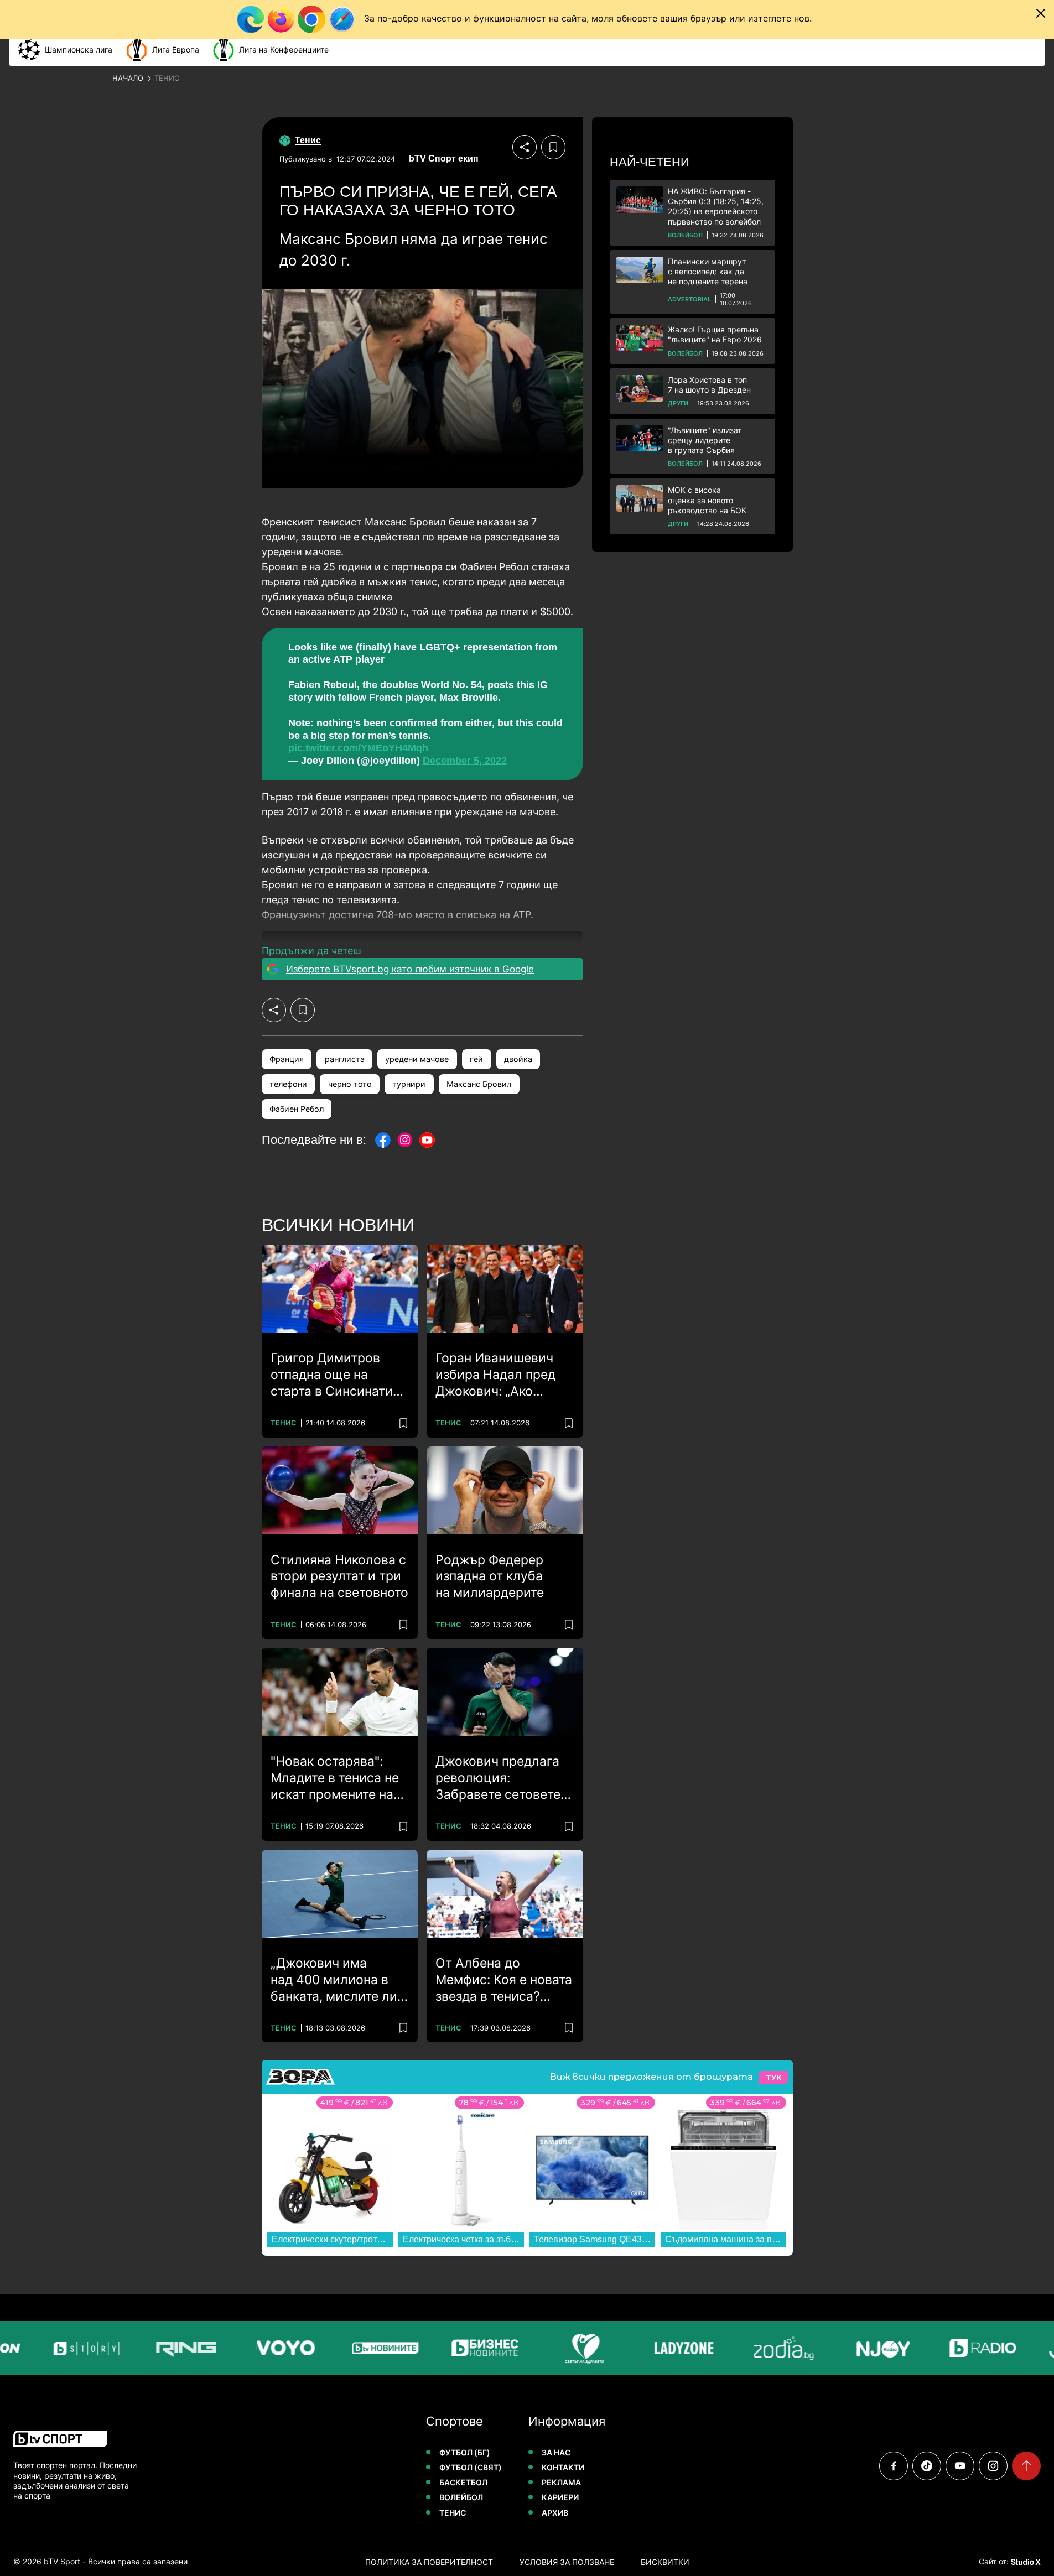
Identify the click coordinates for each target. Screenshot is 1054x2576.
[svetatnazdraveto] (574, 2348)
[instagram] (993, 2466)
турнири (409, 1084)
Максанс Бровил (479, 1084)
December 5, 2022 (465, 761)
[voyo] (275, 2348)
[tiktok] (927, 2466)
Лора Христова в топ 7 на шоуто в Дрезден (709, 385)
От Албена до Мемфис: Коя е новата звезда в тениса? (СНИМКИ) (504, 1980)
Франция (287, 1059)
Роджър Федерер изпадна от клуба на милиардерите (490, 1576)
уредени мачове (417, 1059)
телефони (288, 1084)
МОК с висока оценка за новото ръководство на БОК (707, 500)
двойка (518, 1059)
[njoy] (873, 2348)
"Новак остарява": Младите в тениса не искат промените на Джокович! (335, 1778)
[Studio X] (1025, 2562)
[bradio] (972, 2348)
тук (773, 2077)
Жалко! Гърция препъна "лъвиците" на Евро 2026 (715, 334)
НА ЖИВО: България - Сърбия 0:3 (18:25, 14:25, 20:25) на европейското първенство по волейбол (716, 206)
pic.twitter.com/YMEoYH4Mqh (358, 748)
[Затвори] (1041, 13)
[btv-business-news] (474, 2348)
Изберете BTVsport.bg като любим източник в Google (410, 969)
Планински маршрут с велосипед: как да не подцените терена (708, 271)
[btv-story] (76, 2348)
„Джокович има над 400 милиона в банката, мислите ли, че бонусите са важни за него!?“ (339, 1980)
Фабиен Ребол (297, 1109)
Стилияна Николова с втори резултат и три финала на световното (339, 1576)
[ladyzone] (673, 2348)
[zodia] (773, 2348)
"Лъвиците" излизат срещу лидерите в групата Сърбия (705, 440)
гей (476, 1059)
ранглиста (345, 1059)
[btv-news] (375, 2348)
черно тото (350, 1084)
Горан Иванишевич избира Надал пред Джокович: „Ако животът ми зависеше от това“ (504, 1375)
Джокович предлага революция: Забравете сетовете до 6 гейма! (498, 1778)
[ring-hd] (175, 2348)
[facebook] (894, 2466)
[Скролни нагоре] (1026, 2466)
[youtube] (960, 2466)
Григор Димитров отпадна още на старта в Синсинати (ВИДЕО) (332, 1375)
